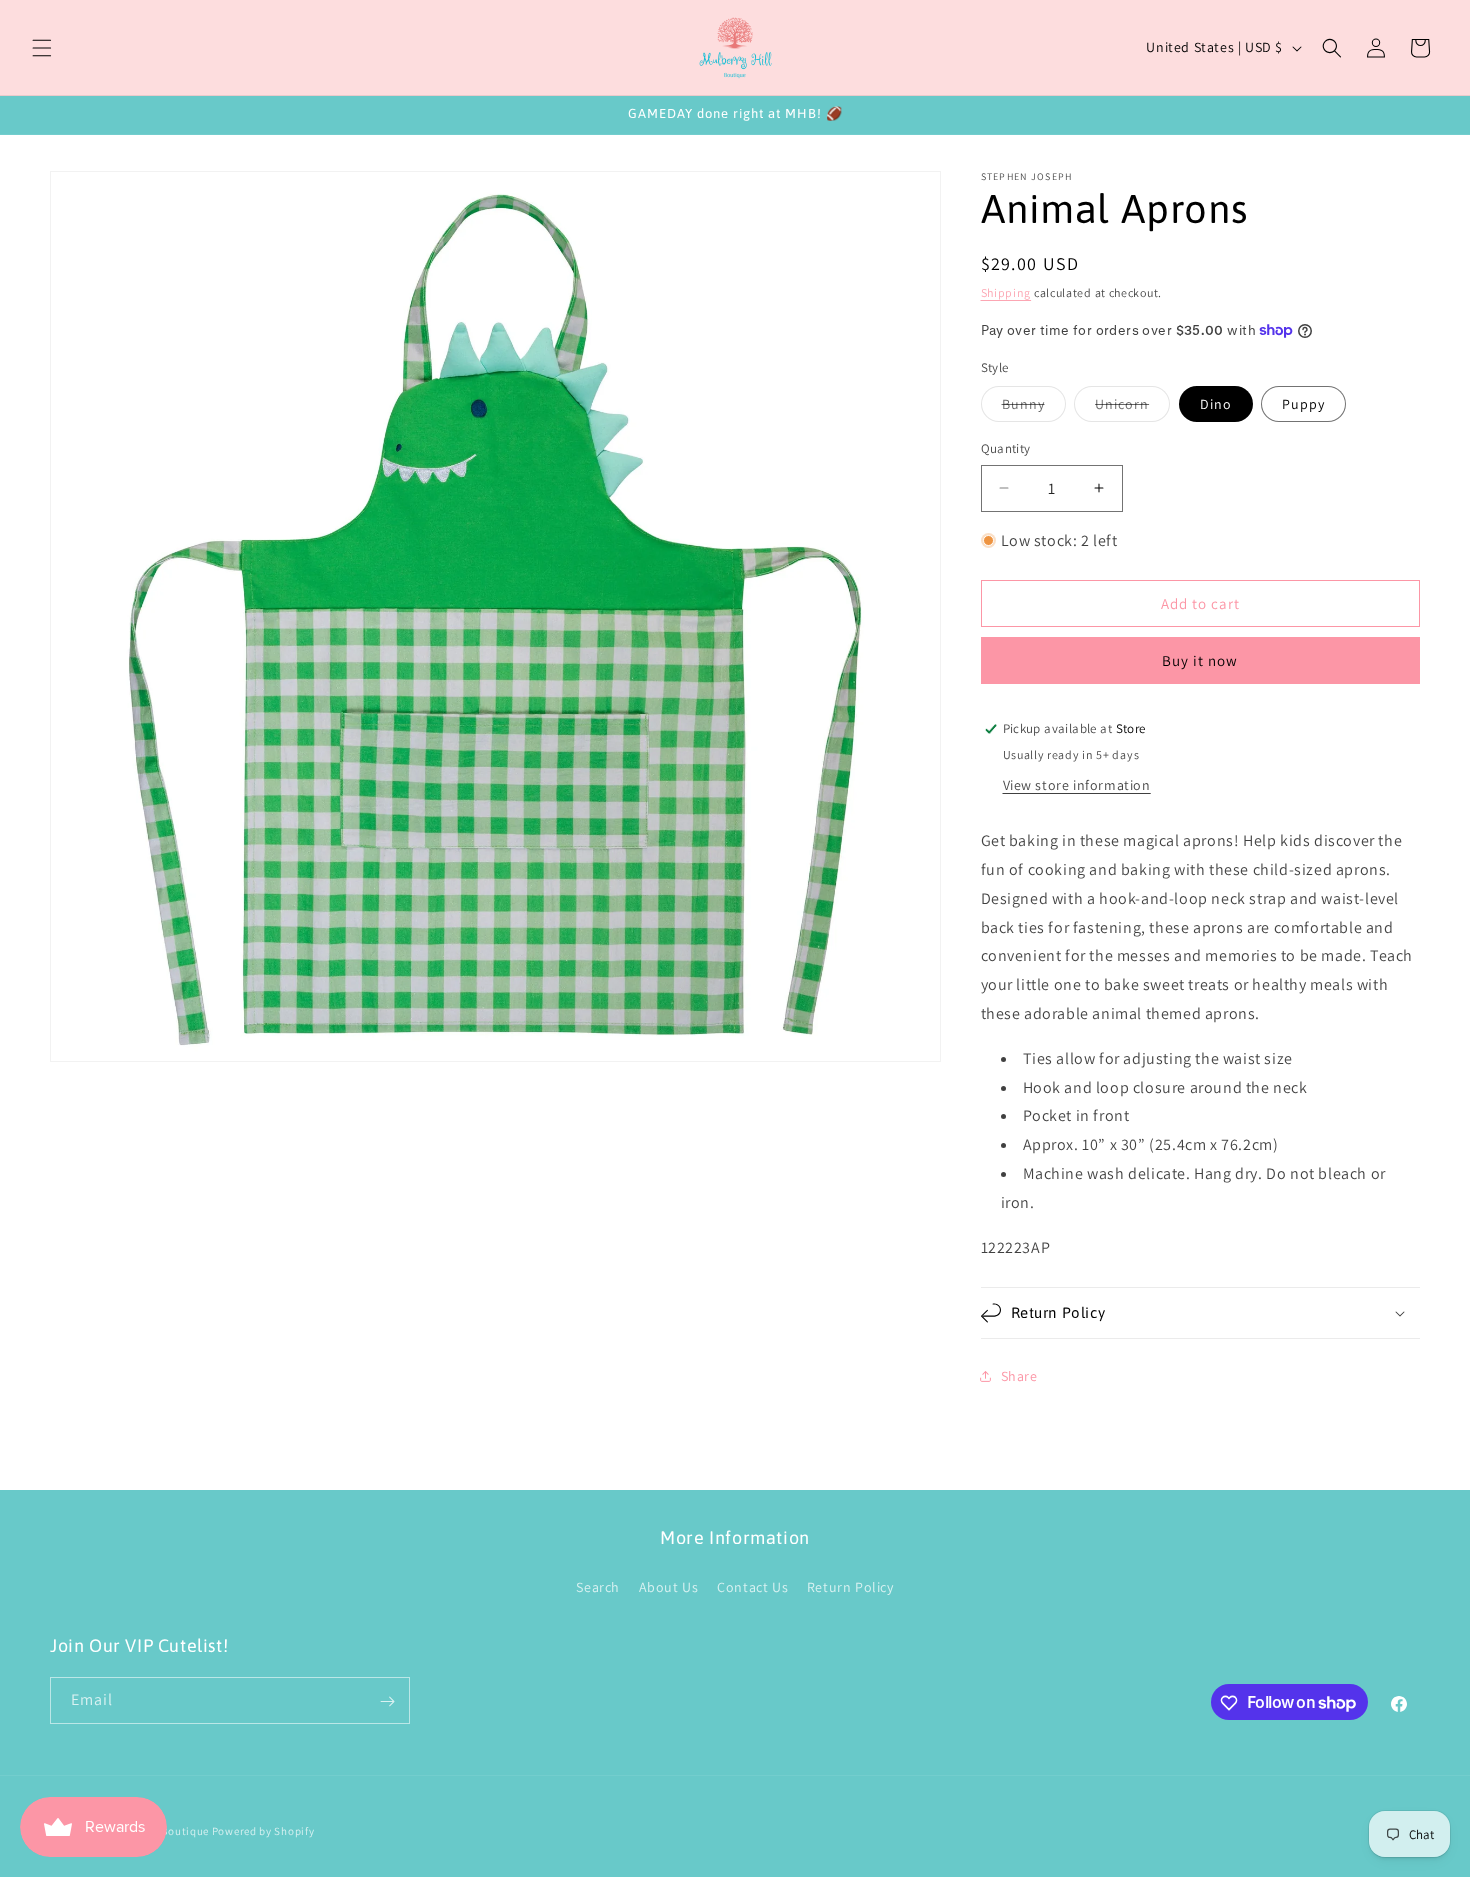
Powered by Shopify (263, 1831)
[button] (42, 48)
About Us (669, 1586)
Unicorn (1132, 408)
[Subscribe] (387, 1701)
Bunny (1034, 408)
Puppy (1303, 404)
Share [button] (1019, 1376)
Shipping (1006, 292)
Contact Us (752, 1586)
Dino (1216, 404)
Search (598, 1586)
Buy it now (1200, 660)
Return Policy (850, 1586)
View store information (1077, 785)
